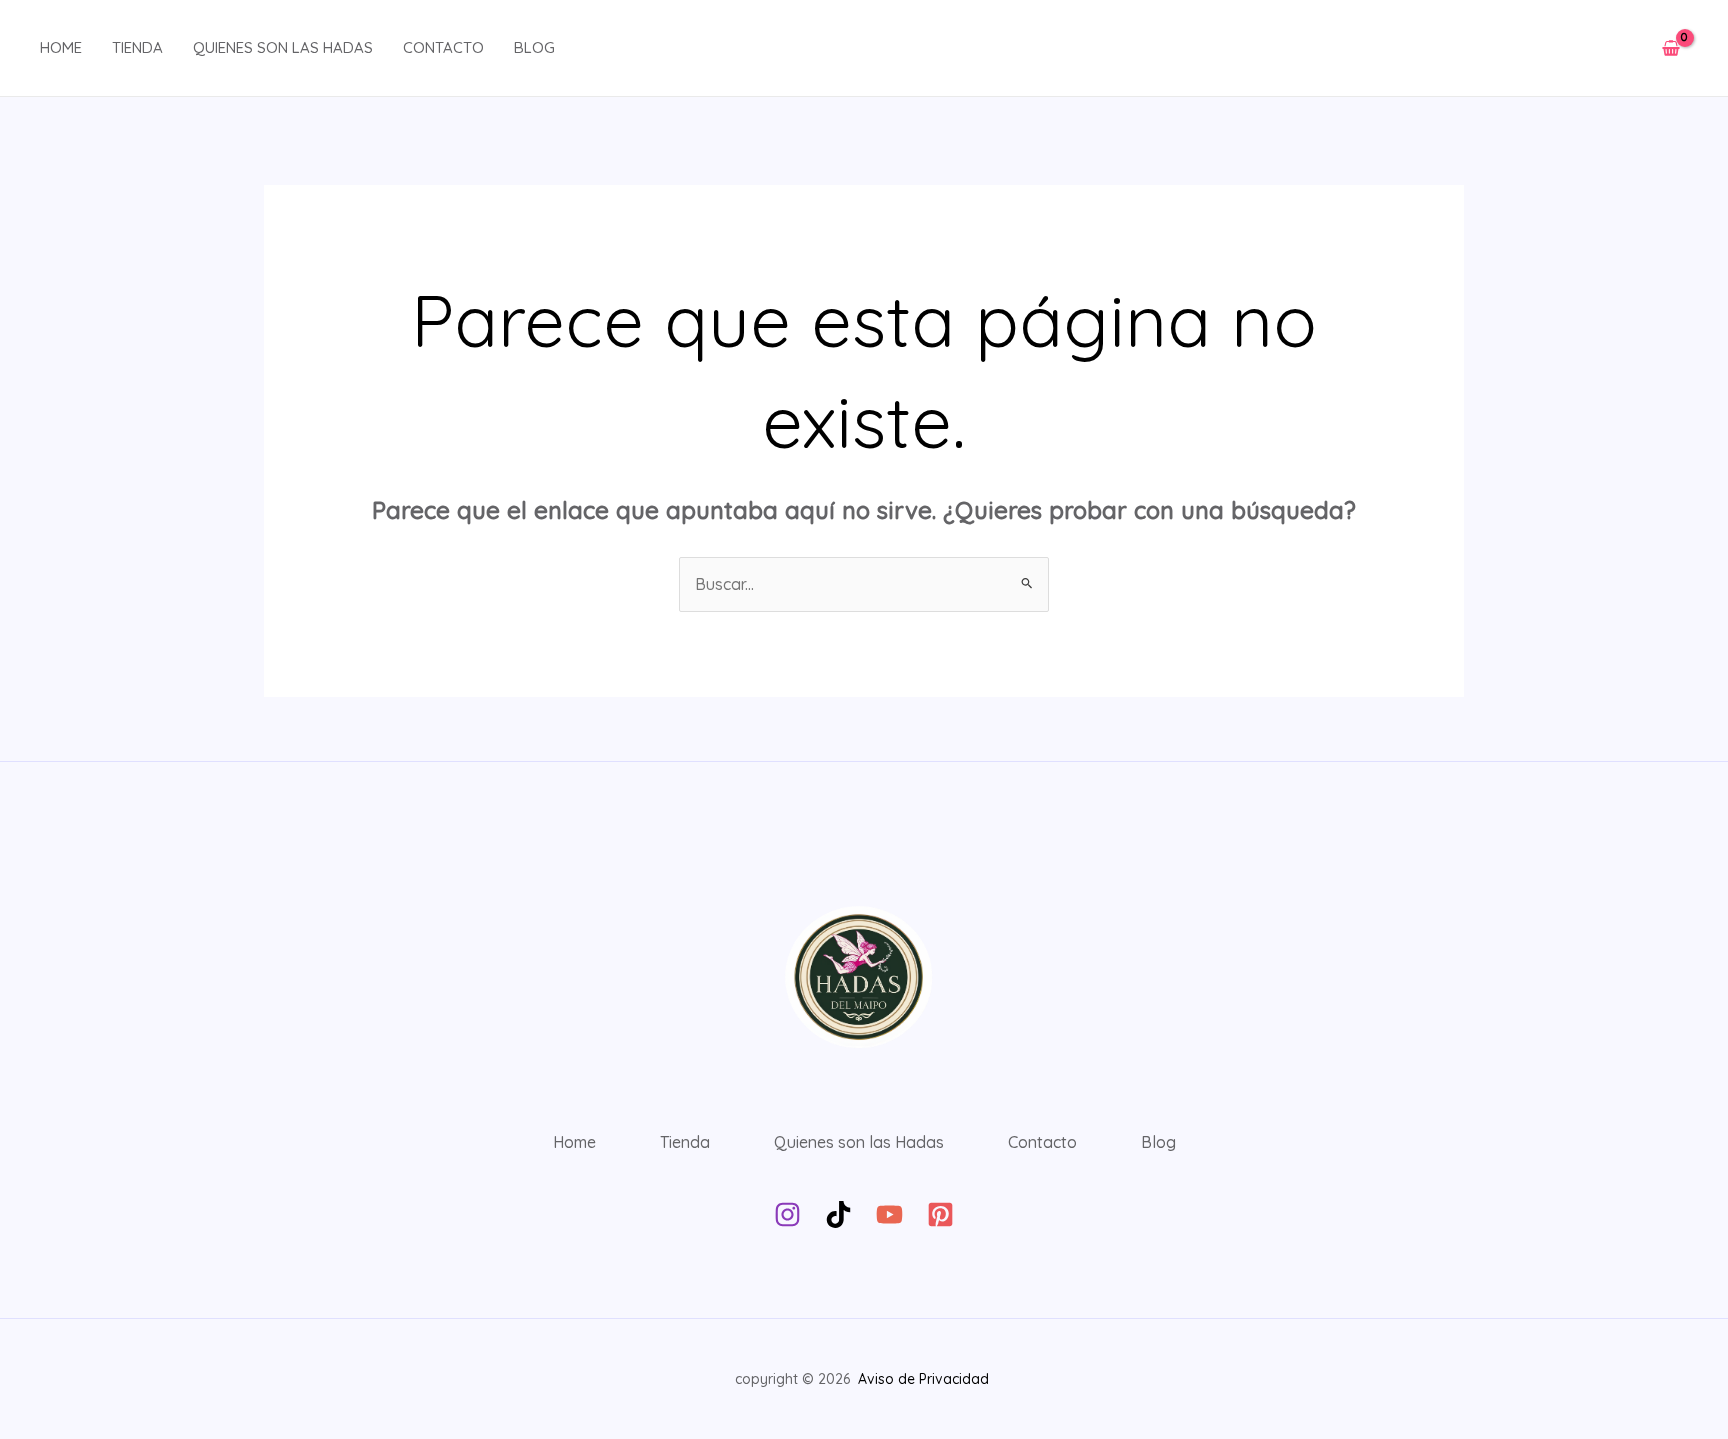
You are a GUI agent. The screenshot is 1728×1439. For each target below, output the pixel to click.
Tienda (137, 47)
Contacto (443, 47)
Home (61, 47)
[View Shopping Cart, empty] (1670, 48)
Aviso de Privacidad (925, 1379)
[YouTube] (889, 1214)
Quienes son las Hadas (283, 47)
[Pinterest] (940, 1214)
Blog (534, 47)
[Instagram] (787, 1214)
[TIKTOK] (838, 1214)
